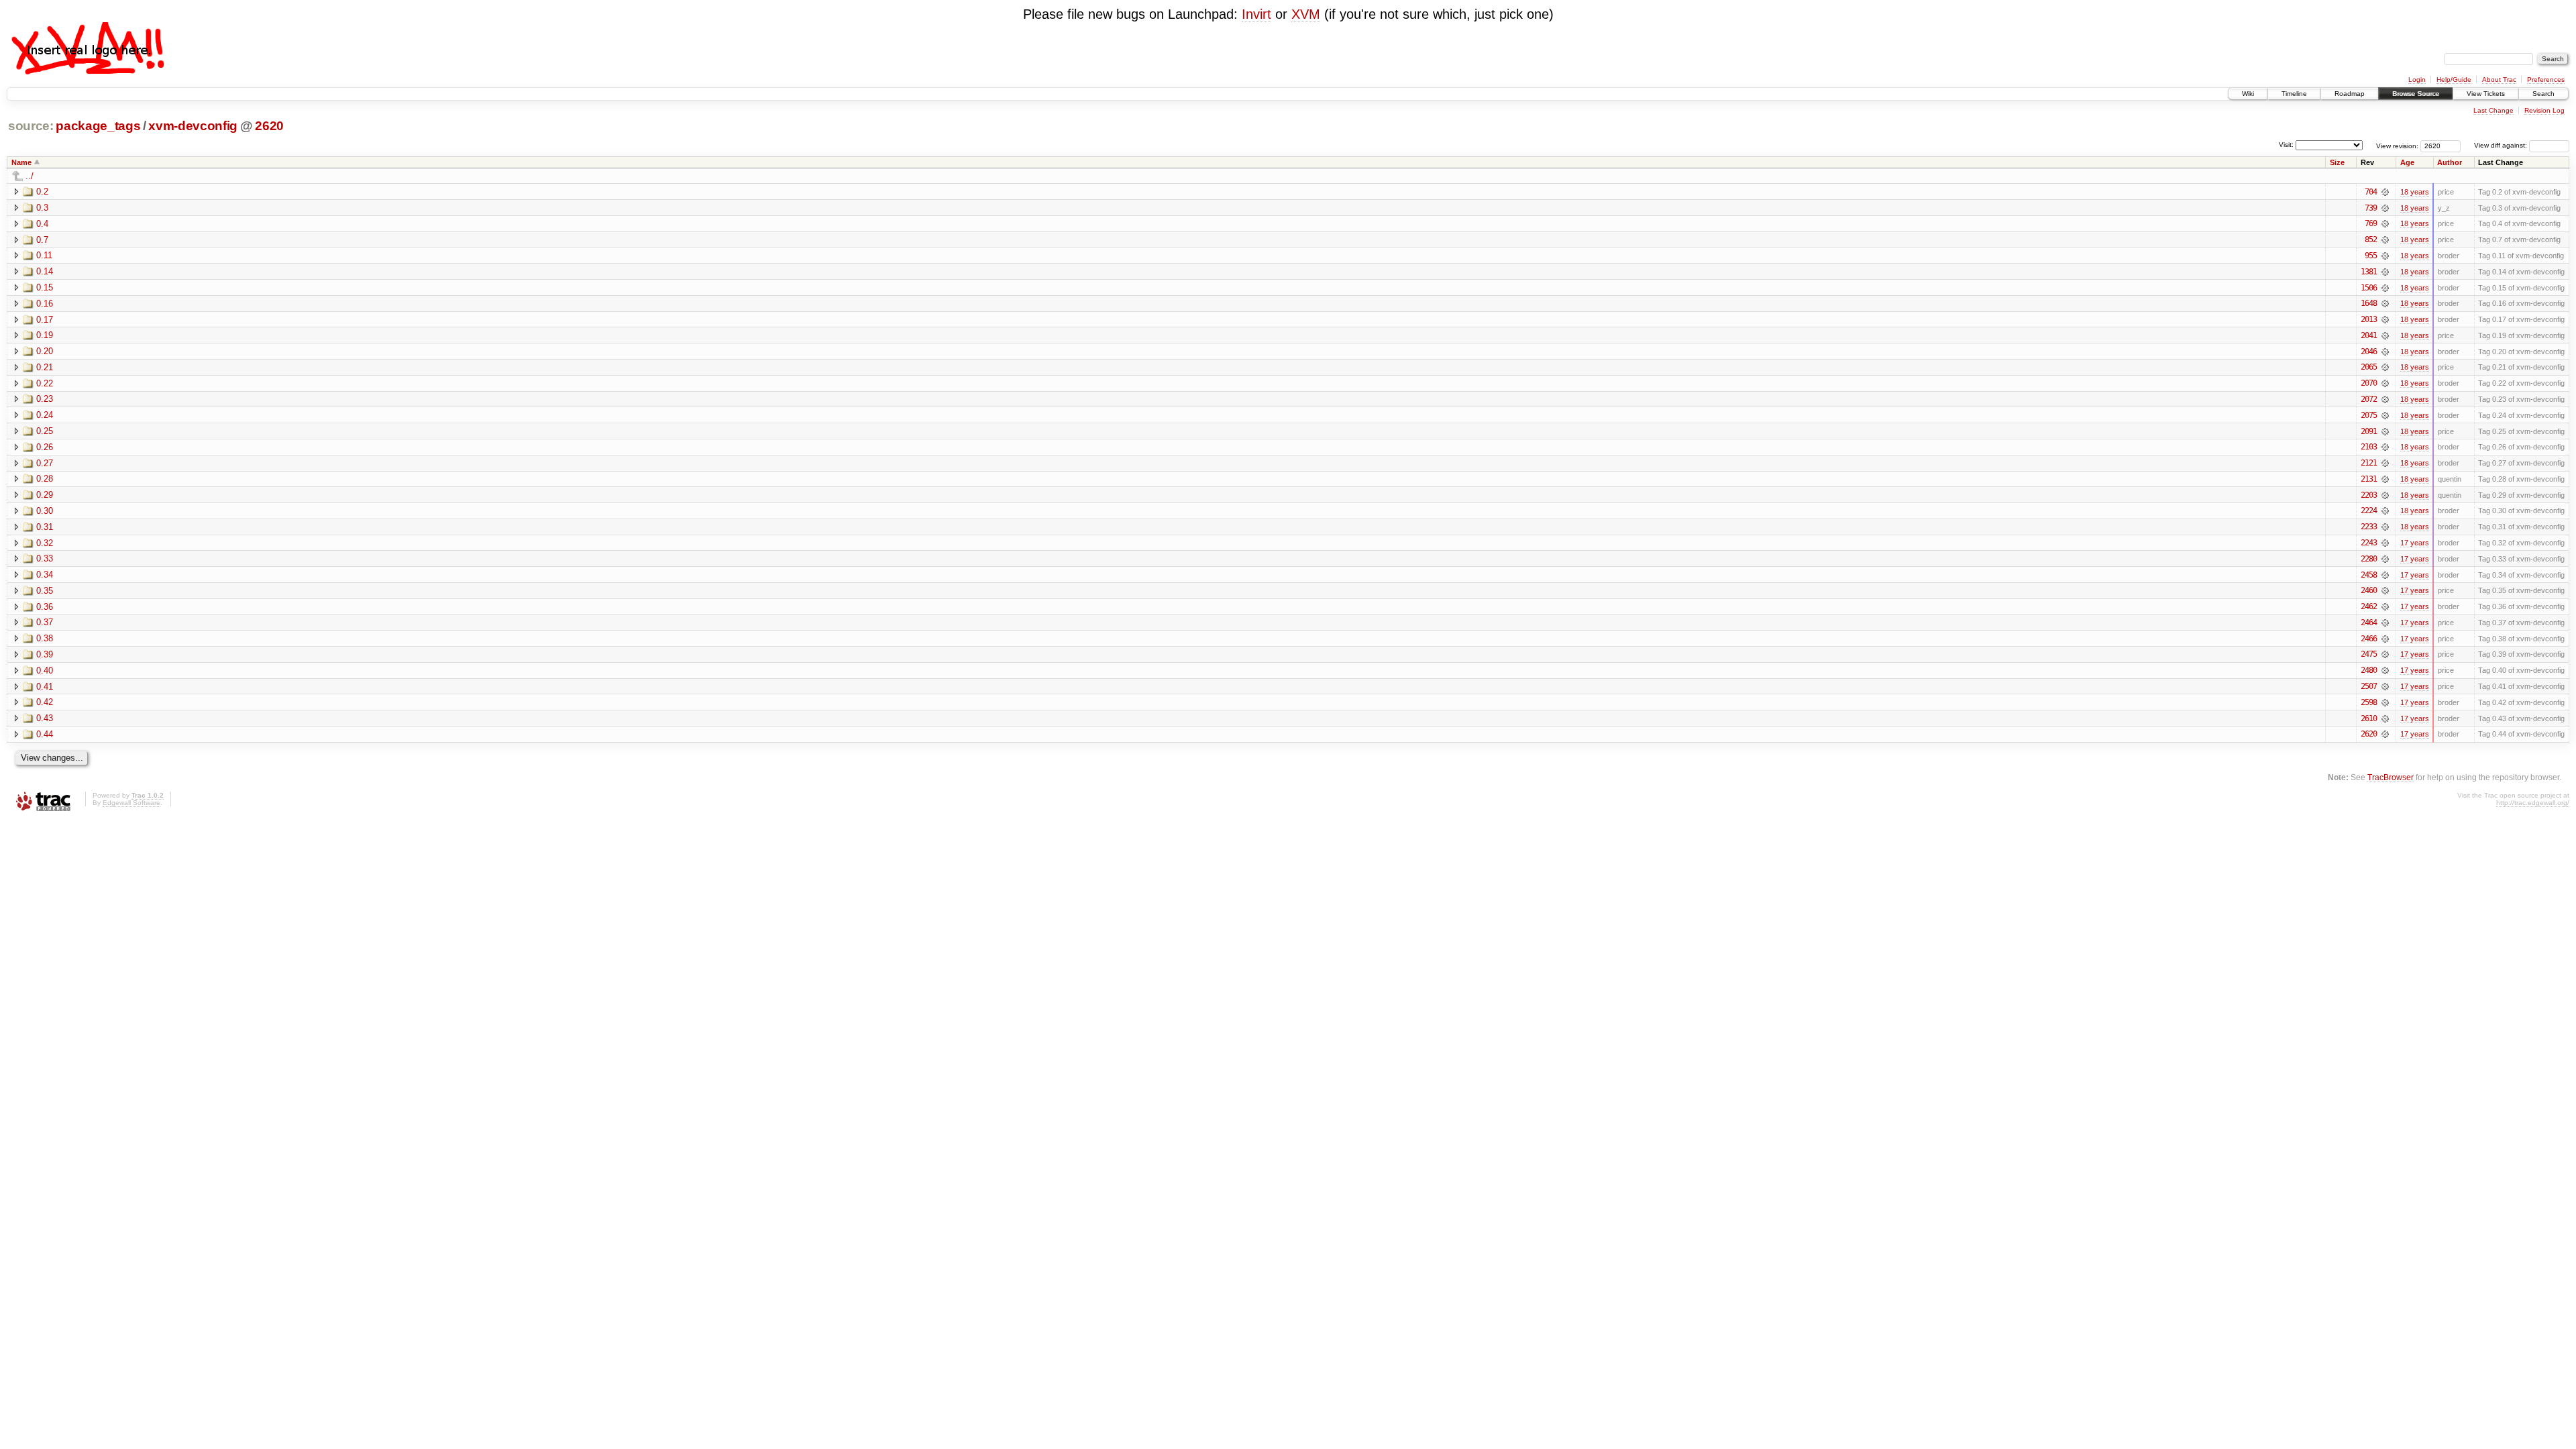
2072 (2369, 399)
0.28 (45, 479)
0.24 (45, 415)
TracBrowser (2391, 777)
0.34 (45, 575)
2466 (2369, 639)
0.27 (45, 463)
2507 (2369, 686)
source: (31, 126)
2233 (2369, 527)
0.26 (45, 447)
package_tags (98, 126)
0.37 (45, 622)
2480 (2369, 670)
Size (2337, 162)
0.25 (45, 431)
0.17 (45, 320)
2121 (2369, 463)
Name (21, 162)
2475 (2369, 654)
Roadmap (2350, 94)
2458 (2369, 575)
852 (2371, 239)
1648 (2369, 303)
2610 (2369, 718)
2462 (2369, 606)
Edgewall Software (131, 803)
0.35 (45, 591)
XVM (1306, 14)
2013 (2369, 319)
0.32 (45, 543)
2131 (2369, 479)
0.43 (45, 718)
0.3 (42, 208)
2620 (269, 126)
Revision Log (2544, 110)
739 (2371, 208)
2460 (2369, 590)
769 (2371, 223)
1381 (2369, 272)
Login (2417, 79)
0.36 (45, 607)
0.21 (45, 367)
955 (2371, 256)
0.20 (45, 351)
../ (30, 176)
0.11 (44, 255)
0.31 (45, 527)
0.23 (45, 399)
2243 (2369, 543)
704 (2371, 192)
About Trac (2499, 79)
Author (2450, 162)
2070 (2369, 383)
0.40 (45, 670)
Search (2543, 94)
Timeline (2294, 94)
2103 (2369, 447)
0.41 (45, 687)
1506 (2369, 288)
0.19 (45, 335)
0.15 (45, 287)
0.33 (45, 558)
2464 (2369, 623)
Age (2407, 162)
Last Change (2493, 110)
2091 (2369, 431)
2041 (2369, 335)
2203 (2369, 495)
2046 (2369, 352)
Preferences (2546, 79)
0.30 (45, 511)
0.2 (42, 192)
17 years (2415, 543)
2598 (2369, 702)
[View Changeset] (2385, 192)
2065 (2369, 367)
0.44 (45, 734)
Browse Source (2416, 94)
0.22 (45, 383)
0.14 (45, 271)
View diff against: (2502, 145)
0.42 (45, 702)
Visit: (2286, 145)
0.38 (45, 638)
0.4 (42, 224)
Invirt (1256, 14)
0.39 (45, 654)
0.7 (42, 240)
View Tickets (2486, 94)
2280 (2369, 559)
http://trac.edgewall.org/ (2533, 803)
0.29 (45, 495)
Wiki (2248, 94)
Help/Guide (2454, 79)
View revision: (2397, 145)
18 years (2415, 192)
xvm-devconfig (193, 126)
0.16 (45, 304)
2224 (2369, 511)
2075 (2369, 415)
